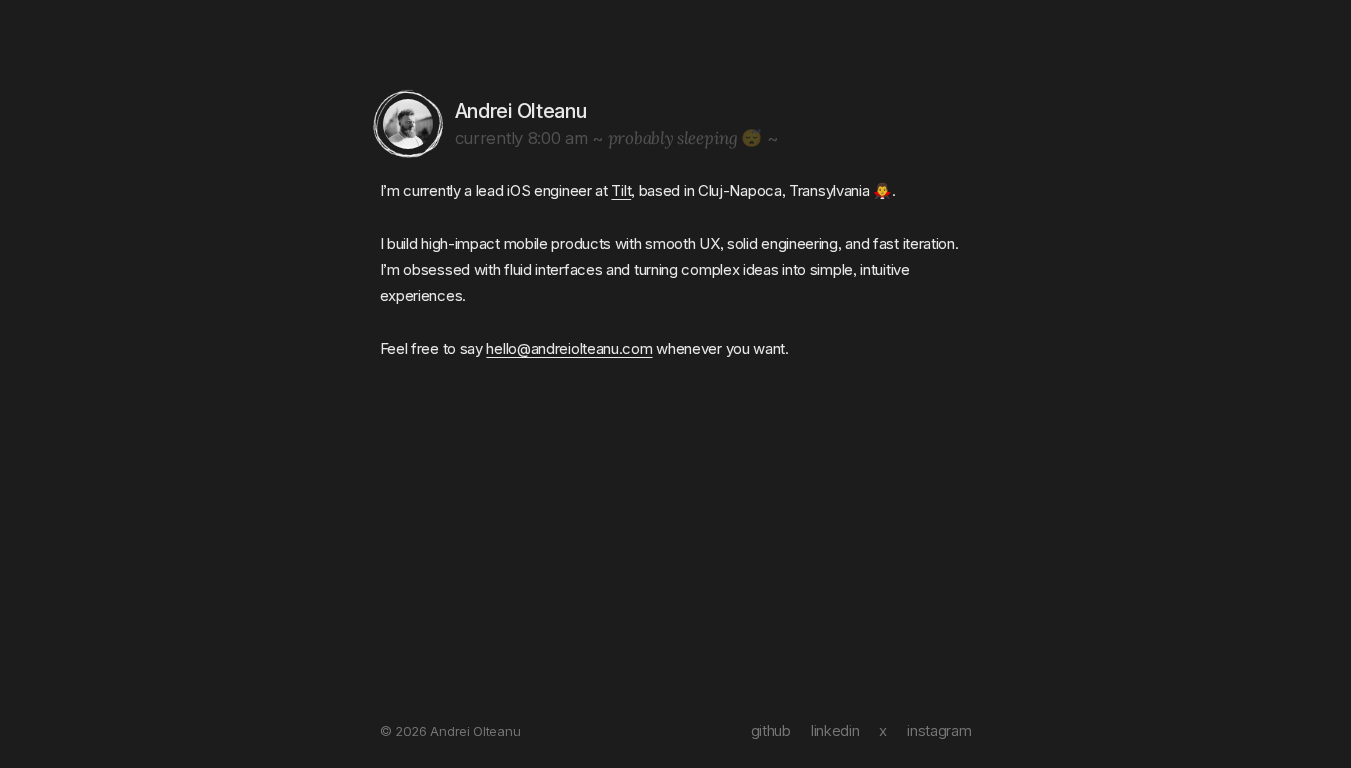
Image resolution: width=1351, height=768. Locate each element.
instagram (939, 730)
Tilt (621, 190)
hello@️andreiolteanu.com (569, 348)
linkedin (835, 730)
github (771, 730)
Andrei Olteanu (521, 111)
